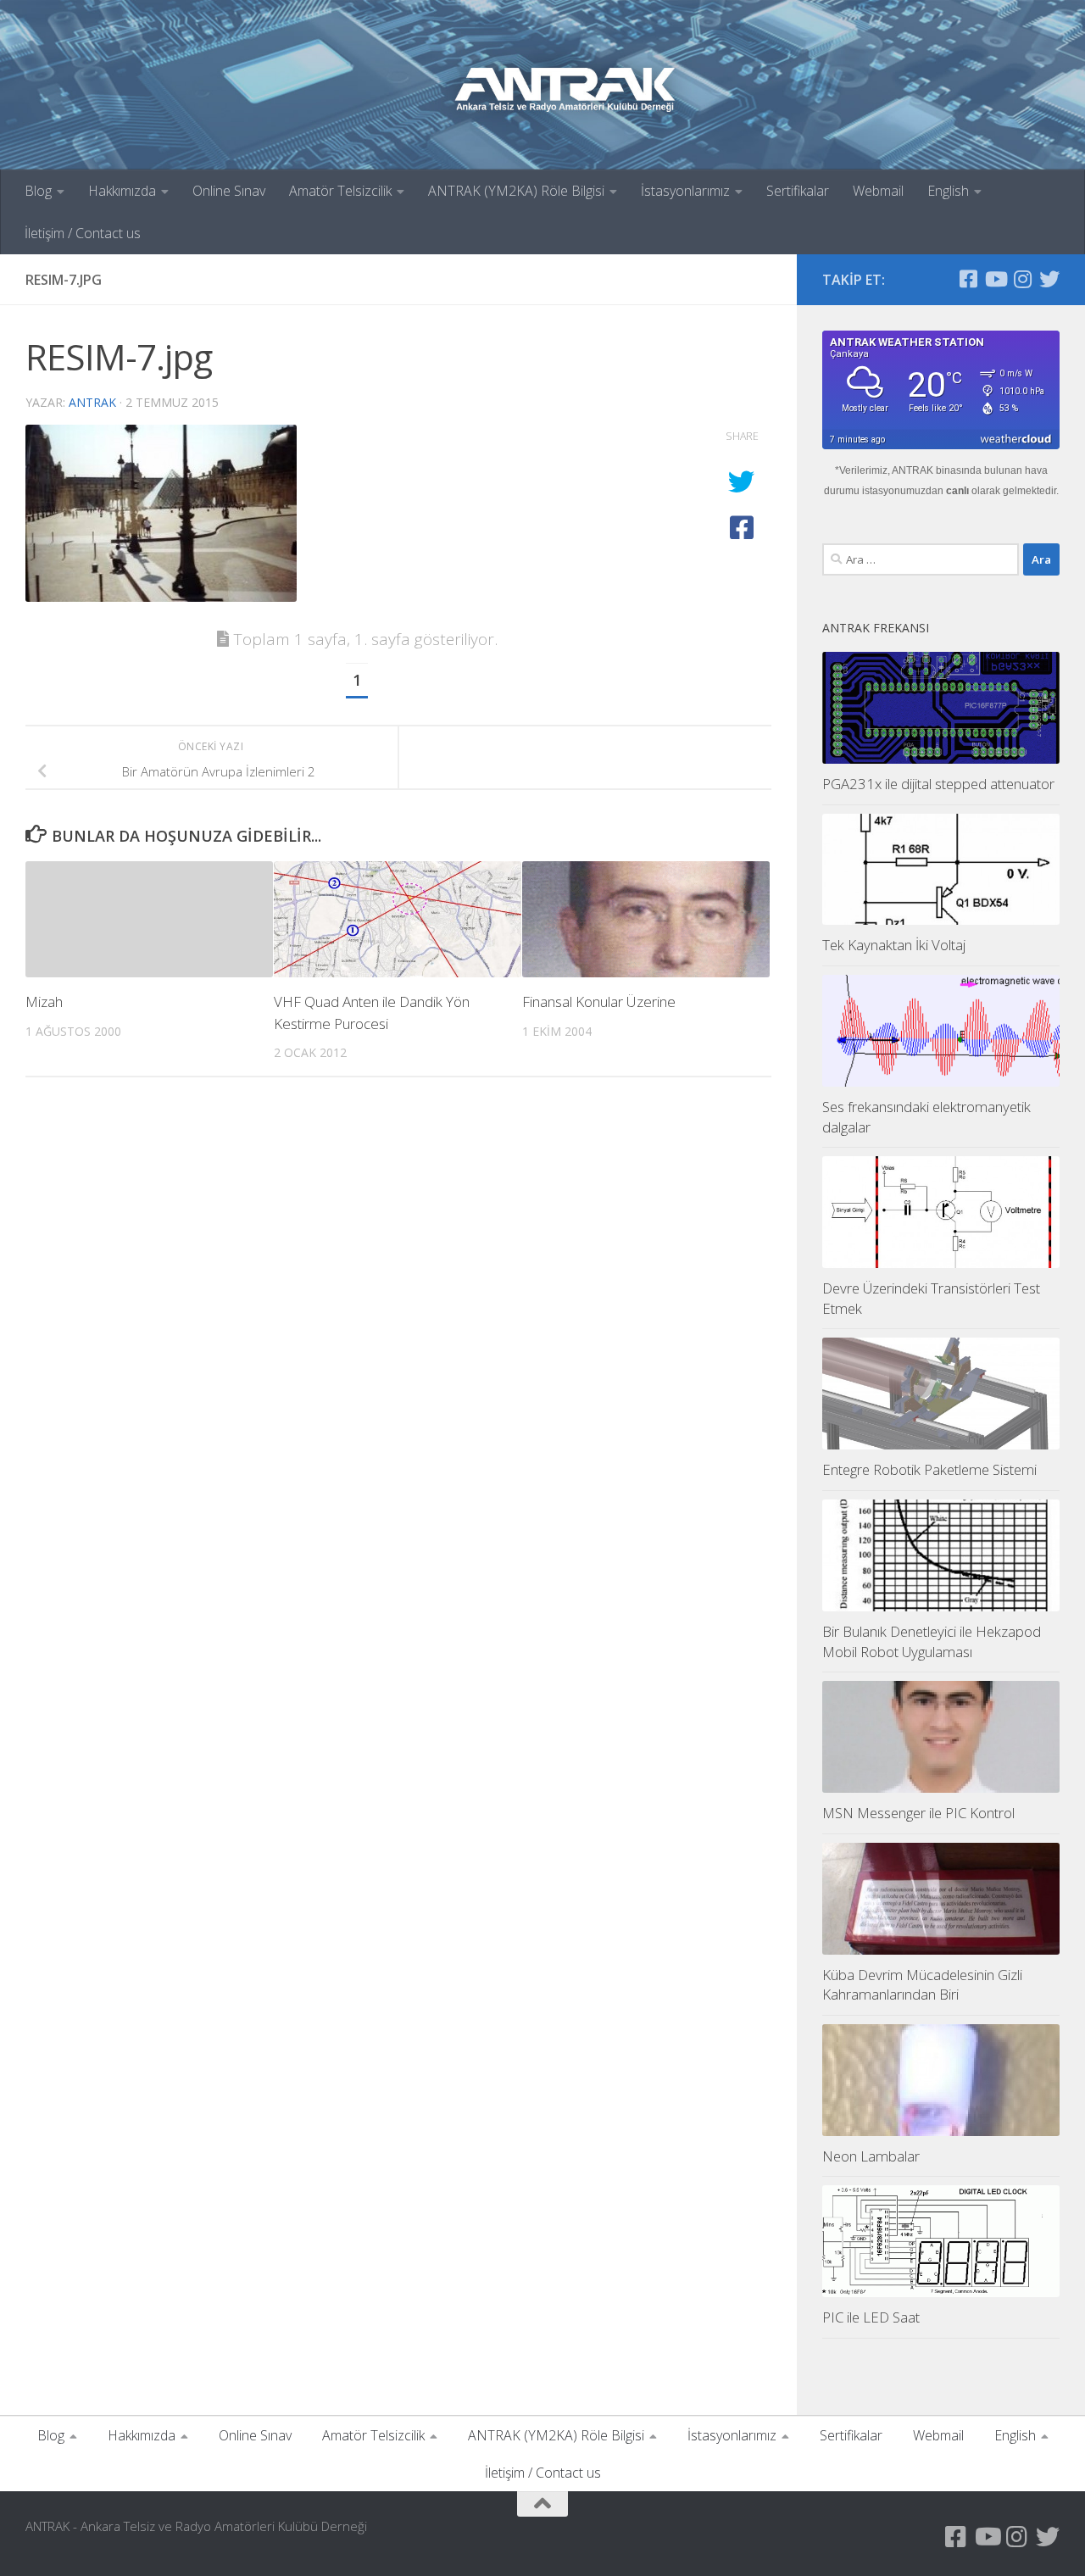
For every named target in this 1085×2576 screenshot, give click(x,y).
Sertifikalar (798, 191)
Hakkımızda (122, 191)
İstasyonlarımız (685, 191)
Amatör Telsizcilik (340, 191)
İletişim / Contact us (83, 233)
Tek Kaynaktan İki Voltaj (894, 945)
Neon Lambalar (871, 2156)
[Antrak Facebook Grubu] (968, 279)
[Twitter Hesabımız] (1049, 279)
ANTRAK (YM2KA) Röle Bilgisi (516, 191)
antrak (92, 402)
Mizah (44, 1001)
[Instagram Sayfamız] (1022, 279)
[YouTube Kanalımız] (995, 279)
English (948, 191)
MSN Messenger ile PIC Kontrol (918, 1813)
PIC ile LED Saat (871, 2317)
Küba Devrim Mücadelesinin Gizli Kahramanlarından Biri (922, 1985)
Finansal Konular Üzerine (599, 1001)
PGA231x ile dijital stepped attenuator (938, 784)
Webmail (878, 191)
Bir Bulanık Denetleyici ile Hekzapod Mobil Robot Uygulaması (932, 1641)
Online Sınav (229, 191)
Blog (38, 191)
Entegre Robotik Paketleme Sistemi (929, 1469)
